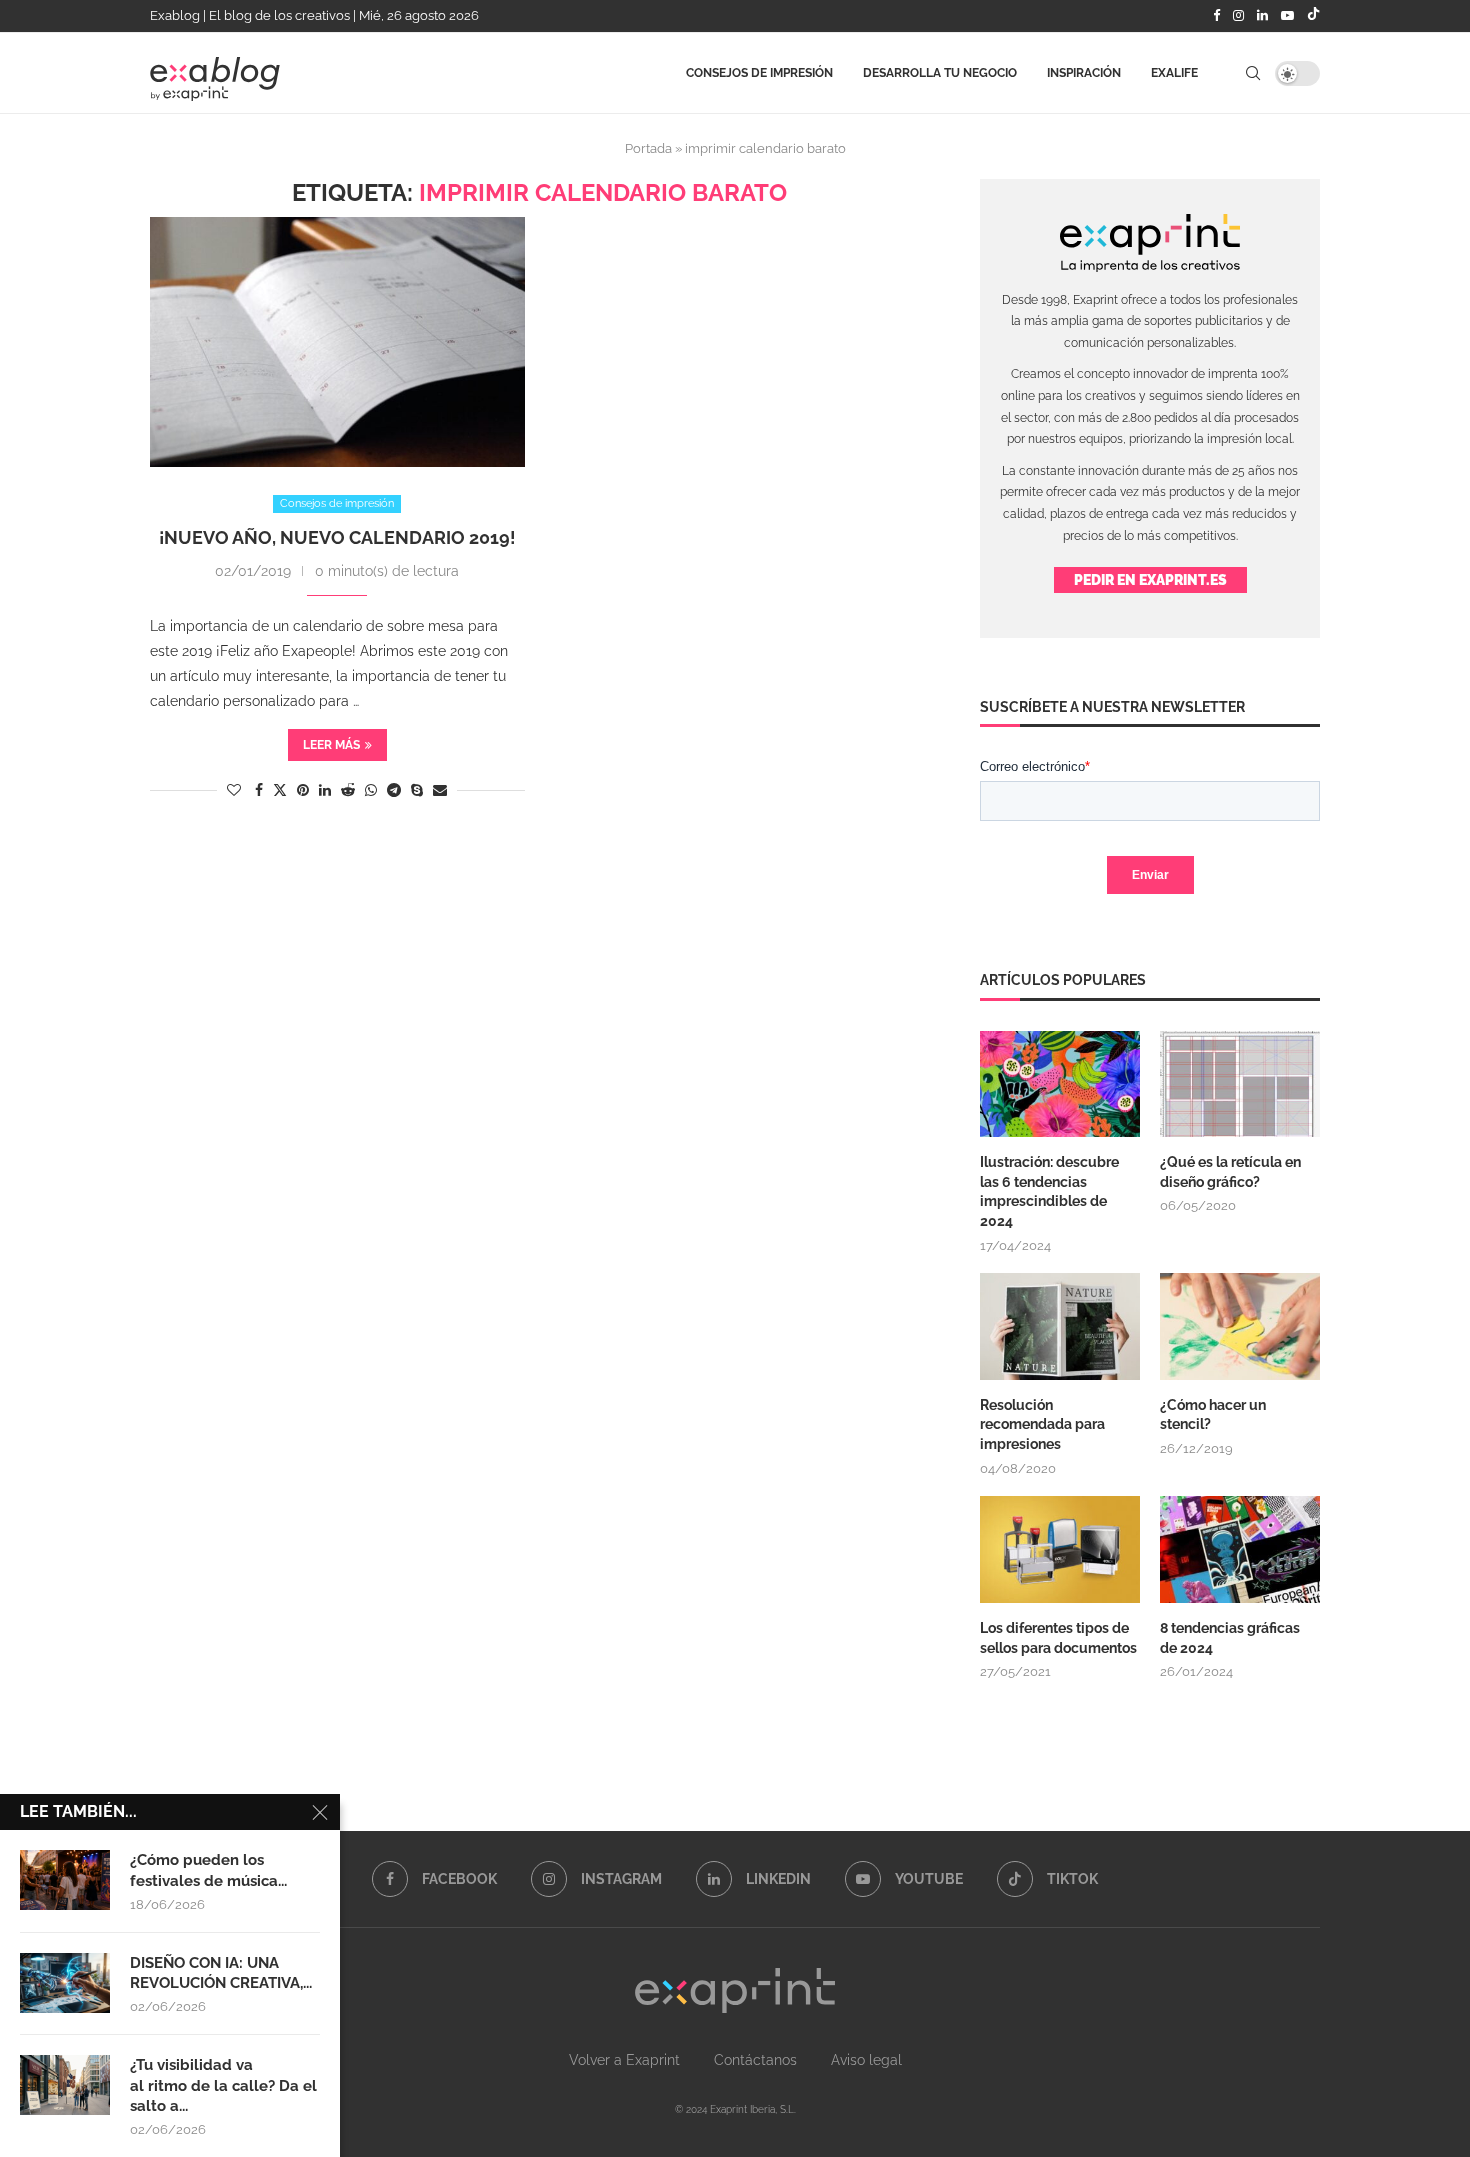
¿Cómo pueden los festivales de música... (208, 1870)
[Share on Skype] (417, 790)
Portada (648, 148)
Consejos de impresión (759, 73)
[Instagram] (1238, 16)
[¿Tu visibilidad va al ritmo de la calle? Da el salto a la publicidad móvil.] (65, 2085)
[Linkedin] (1262, 16)
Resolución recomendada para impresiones (1042, 1424)
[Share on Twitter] (280, 789)
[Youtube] (1287, 16)
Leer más (331, 745)
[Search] (1253, 73)
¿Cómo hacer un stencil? (1213, 1415)
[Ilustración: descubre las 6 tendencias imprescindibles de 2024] (1060, 1084)
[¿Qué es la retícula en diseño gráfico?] (1240, 1084)
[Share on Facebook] (259, 790)
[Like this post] (234, 790)
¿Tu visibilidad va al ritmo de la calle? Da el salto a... (223, 2085)
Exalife (1174, 73)
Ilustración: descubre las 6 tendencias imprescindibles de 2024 (1049, 1191)
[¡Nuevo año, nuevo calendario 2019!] (337, 342)
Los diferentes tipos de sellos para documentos (1058, 1638)
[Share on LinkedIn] (325, 790)
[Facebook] (1216, 16)
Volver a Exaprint (624, 2060)
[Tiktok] (1313, 16)
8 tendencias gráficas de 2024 (1230, 1638)
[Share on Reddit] (348, 790)
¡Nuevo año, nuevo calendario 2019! (337, 537)
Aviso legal (866, 2060)
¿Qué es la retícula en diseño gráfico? (1230, 1172)
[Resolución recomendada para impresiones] (1060, 1326)
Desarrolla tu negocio (940, 73)
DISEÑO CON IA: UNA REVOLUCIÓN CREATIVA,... (221, 1973)
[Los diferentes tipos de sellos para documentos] (1060, 1549)
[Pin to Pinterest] (303, 790)
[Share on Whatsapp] (371, 790)
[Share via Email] (440, 790)
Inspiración (1084, 73)
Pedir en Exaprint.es (1150, 580)
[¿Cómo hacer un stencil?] (1240, 1326)
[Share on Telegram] (394, 790)
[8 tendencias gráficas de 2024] (1240, 1549)
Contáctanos (755, 2060)
